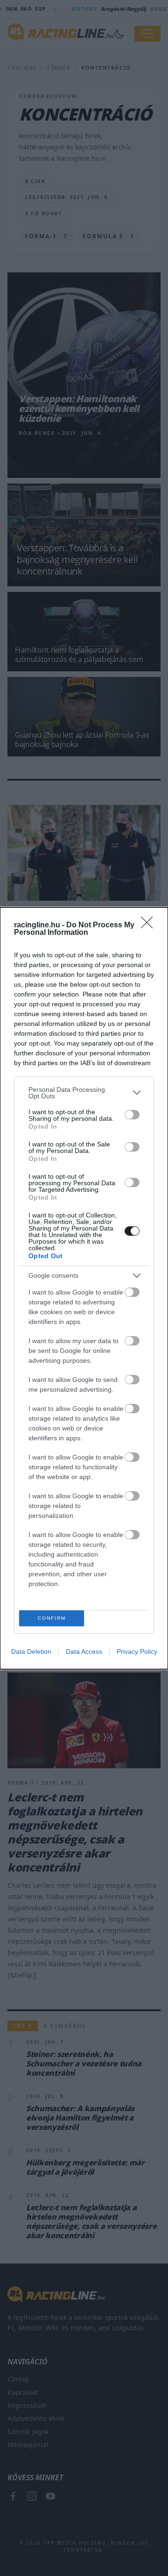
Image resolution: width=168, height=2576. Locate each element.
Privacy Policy (137, 1651)
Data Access (84, 1651)
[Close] (150, 925)
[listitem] (84, 1093)
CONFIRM (52, 1618)
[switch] (132, 1115)
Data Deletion (31, 1651)
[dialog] (84, 1288)
